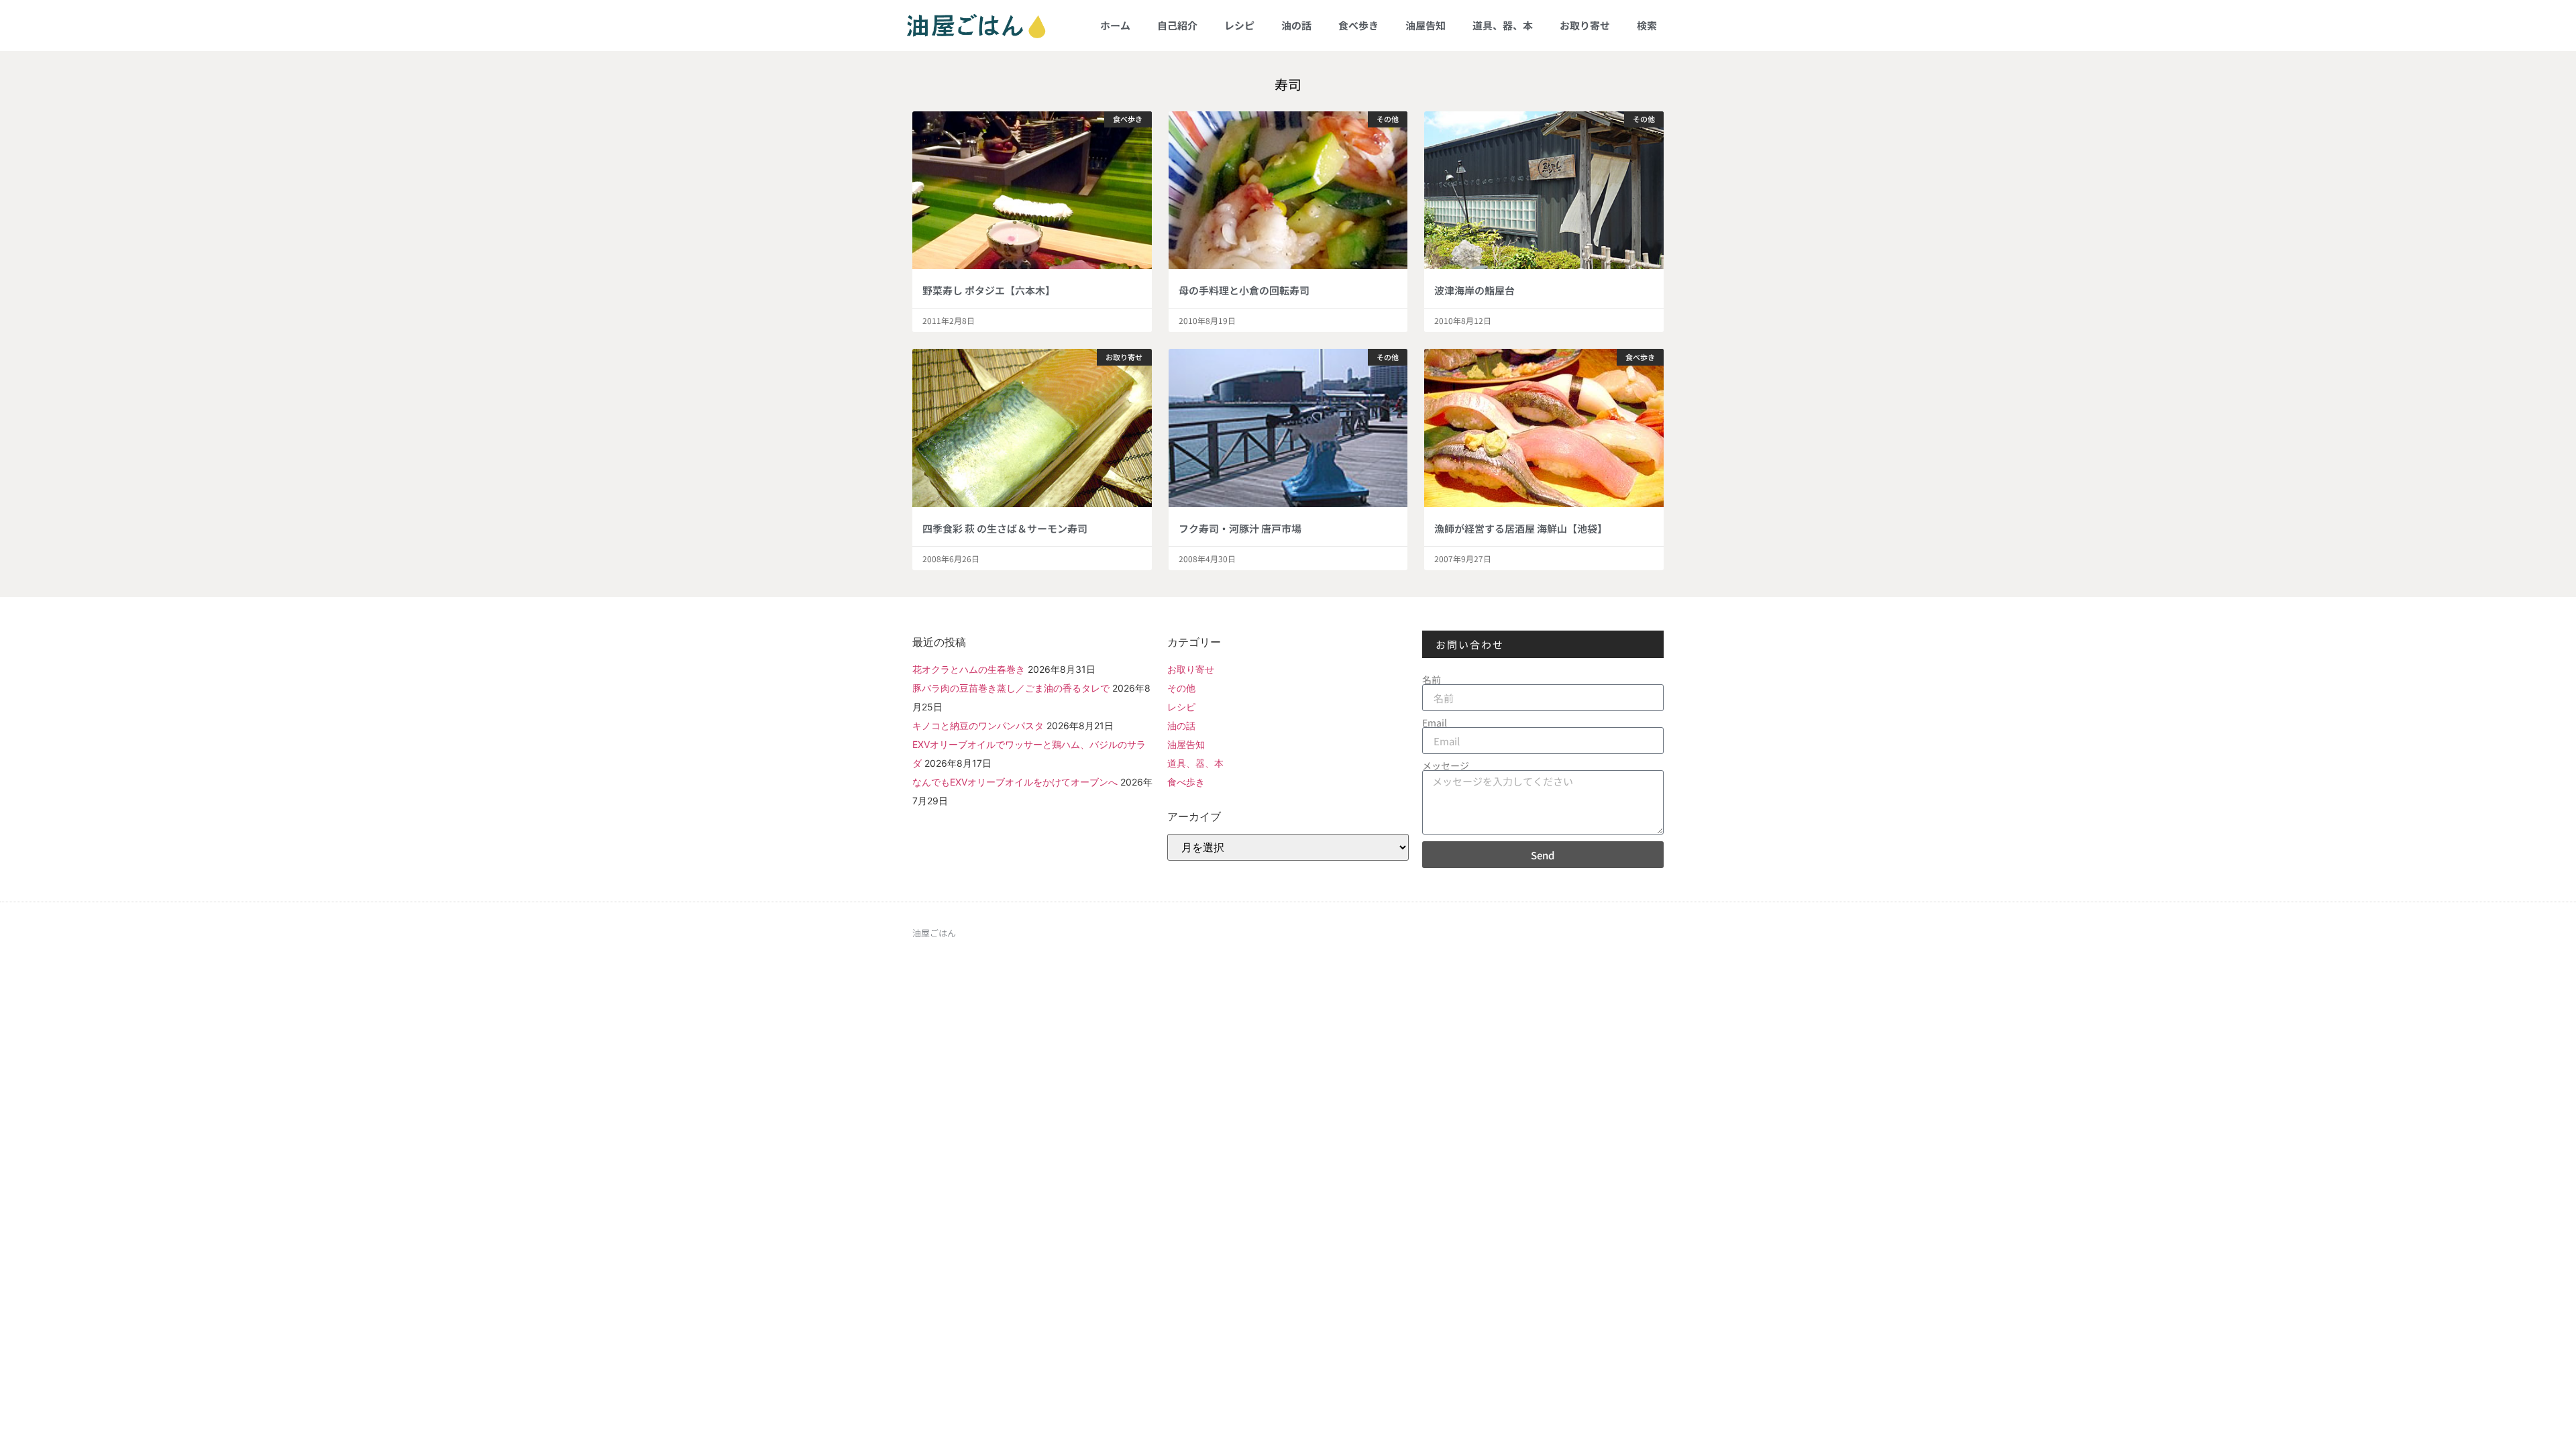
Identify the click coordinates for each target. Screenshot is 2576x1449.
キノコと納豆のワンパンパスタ (978, 726)
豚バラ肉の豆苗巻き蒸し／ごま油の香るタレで (1011, 688)
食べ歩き (1358, 25)
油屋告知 (1426, 25)
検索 (1647, 25)
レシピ (1239, 25)
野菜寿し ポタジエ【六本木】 (989, 290)
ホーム (1115, 25)
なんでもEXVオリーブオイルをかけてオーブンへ (1015, 782)
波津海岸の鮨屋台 (1474, 290)
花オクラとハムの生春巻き (969, 669)
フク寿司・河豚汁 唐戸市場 (1240, 528)
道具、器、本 (1503, 25)
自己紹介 (1177, 25)
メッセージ (1446, 765)
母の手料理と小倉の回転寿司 (1244, 290)
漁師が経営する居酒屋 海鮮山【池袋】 (1521, 528)
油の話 (1296, 25)
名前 (1432, 680)
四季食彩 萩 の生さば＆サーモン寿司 (1005, 528)
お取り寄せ (1585, 25)
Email (1435, 722)
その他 (1181, 688)
